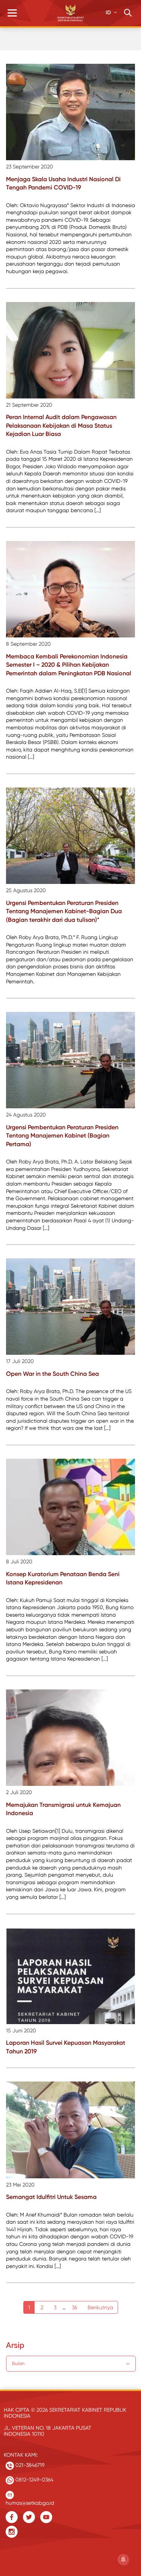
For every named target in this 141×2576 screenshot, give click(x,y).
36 (74, 2307)
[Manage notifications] (123, 2559)
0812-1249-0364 (34, 2480)
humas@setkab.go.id (30, 2501)
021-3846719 (29, 2465)
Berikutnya (100, 2307)
